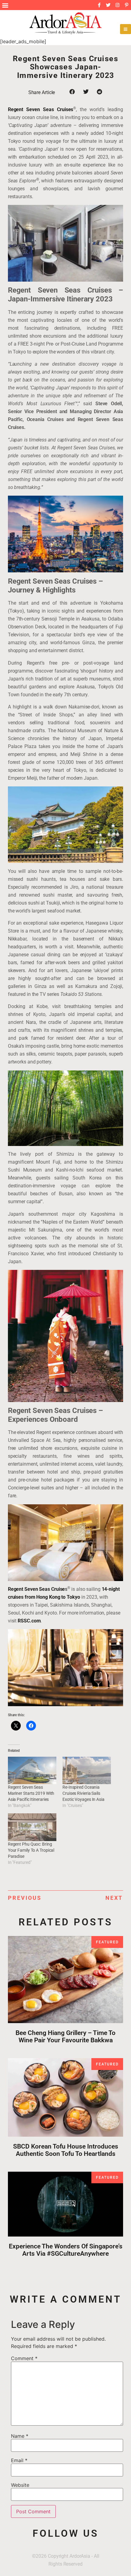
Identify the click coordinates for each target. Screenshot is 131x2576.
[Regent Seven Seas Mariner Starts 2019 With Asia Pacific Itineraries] (32, 1771)
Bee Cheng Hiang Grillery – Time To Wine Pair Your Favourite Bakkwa (65, 2037)
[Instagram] (117, 5)
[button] (5, 5)
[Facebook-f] (99, 5)
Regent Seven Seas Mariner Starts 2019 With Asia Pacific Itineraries (31, 1793)
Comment (24, 2358)
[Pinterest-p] (126, 5)
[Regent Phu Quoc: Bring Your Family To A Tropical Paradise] (32, 1827)
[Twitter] (108, 5)
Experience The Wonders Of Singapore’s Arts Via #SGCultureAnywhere (66, 2250)
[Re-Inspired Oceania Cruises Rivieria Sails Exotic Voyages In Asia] (87, 1771)
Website (20, 2485)
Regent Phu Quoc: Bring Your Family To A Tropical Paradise (31, 1850)
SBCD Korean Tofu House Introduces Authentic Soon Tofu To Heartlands (66, 2150)
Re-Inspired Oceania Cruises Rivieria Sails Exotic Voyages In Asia (83, 1793)
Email (19, 2460)
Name (20, 2436)
